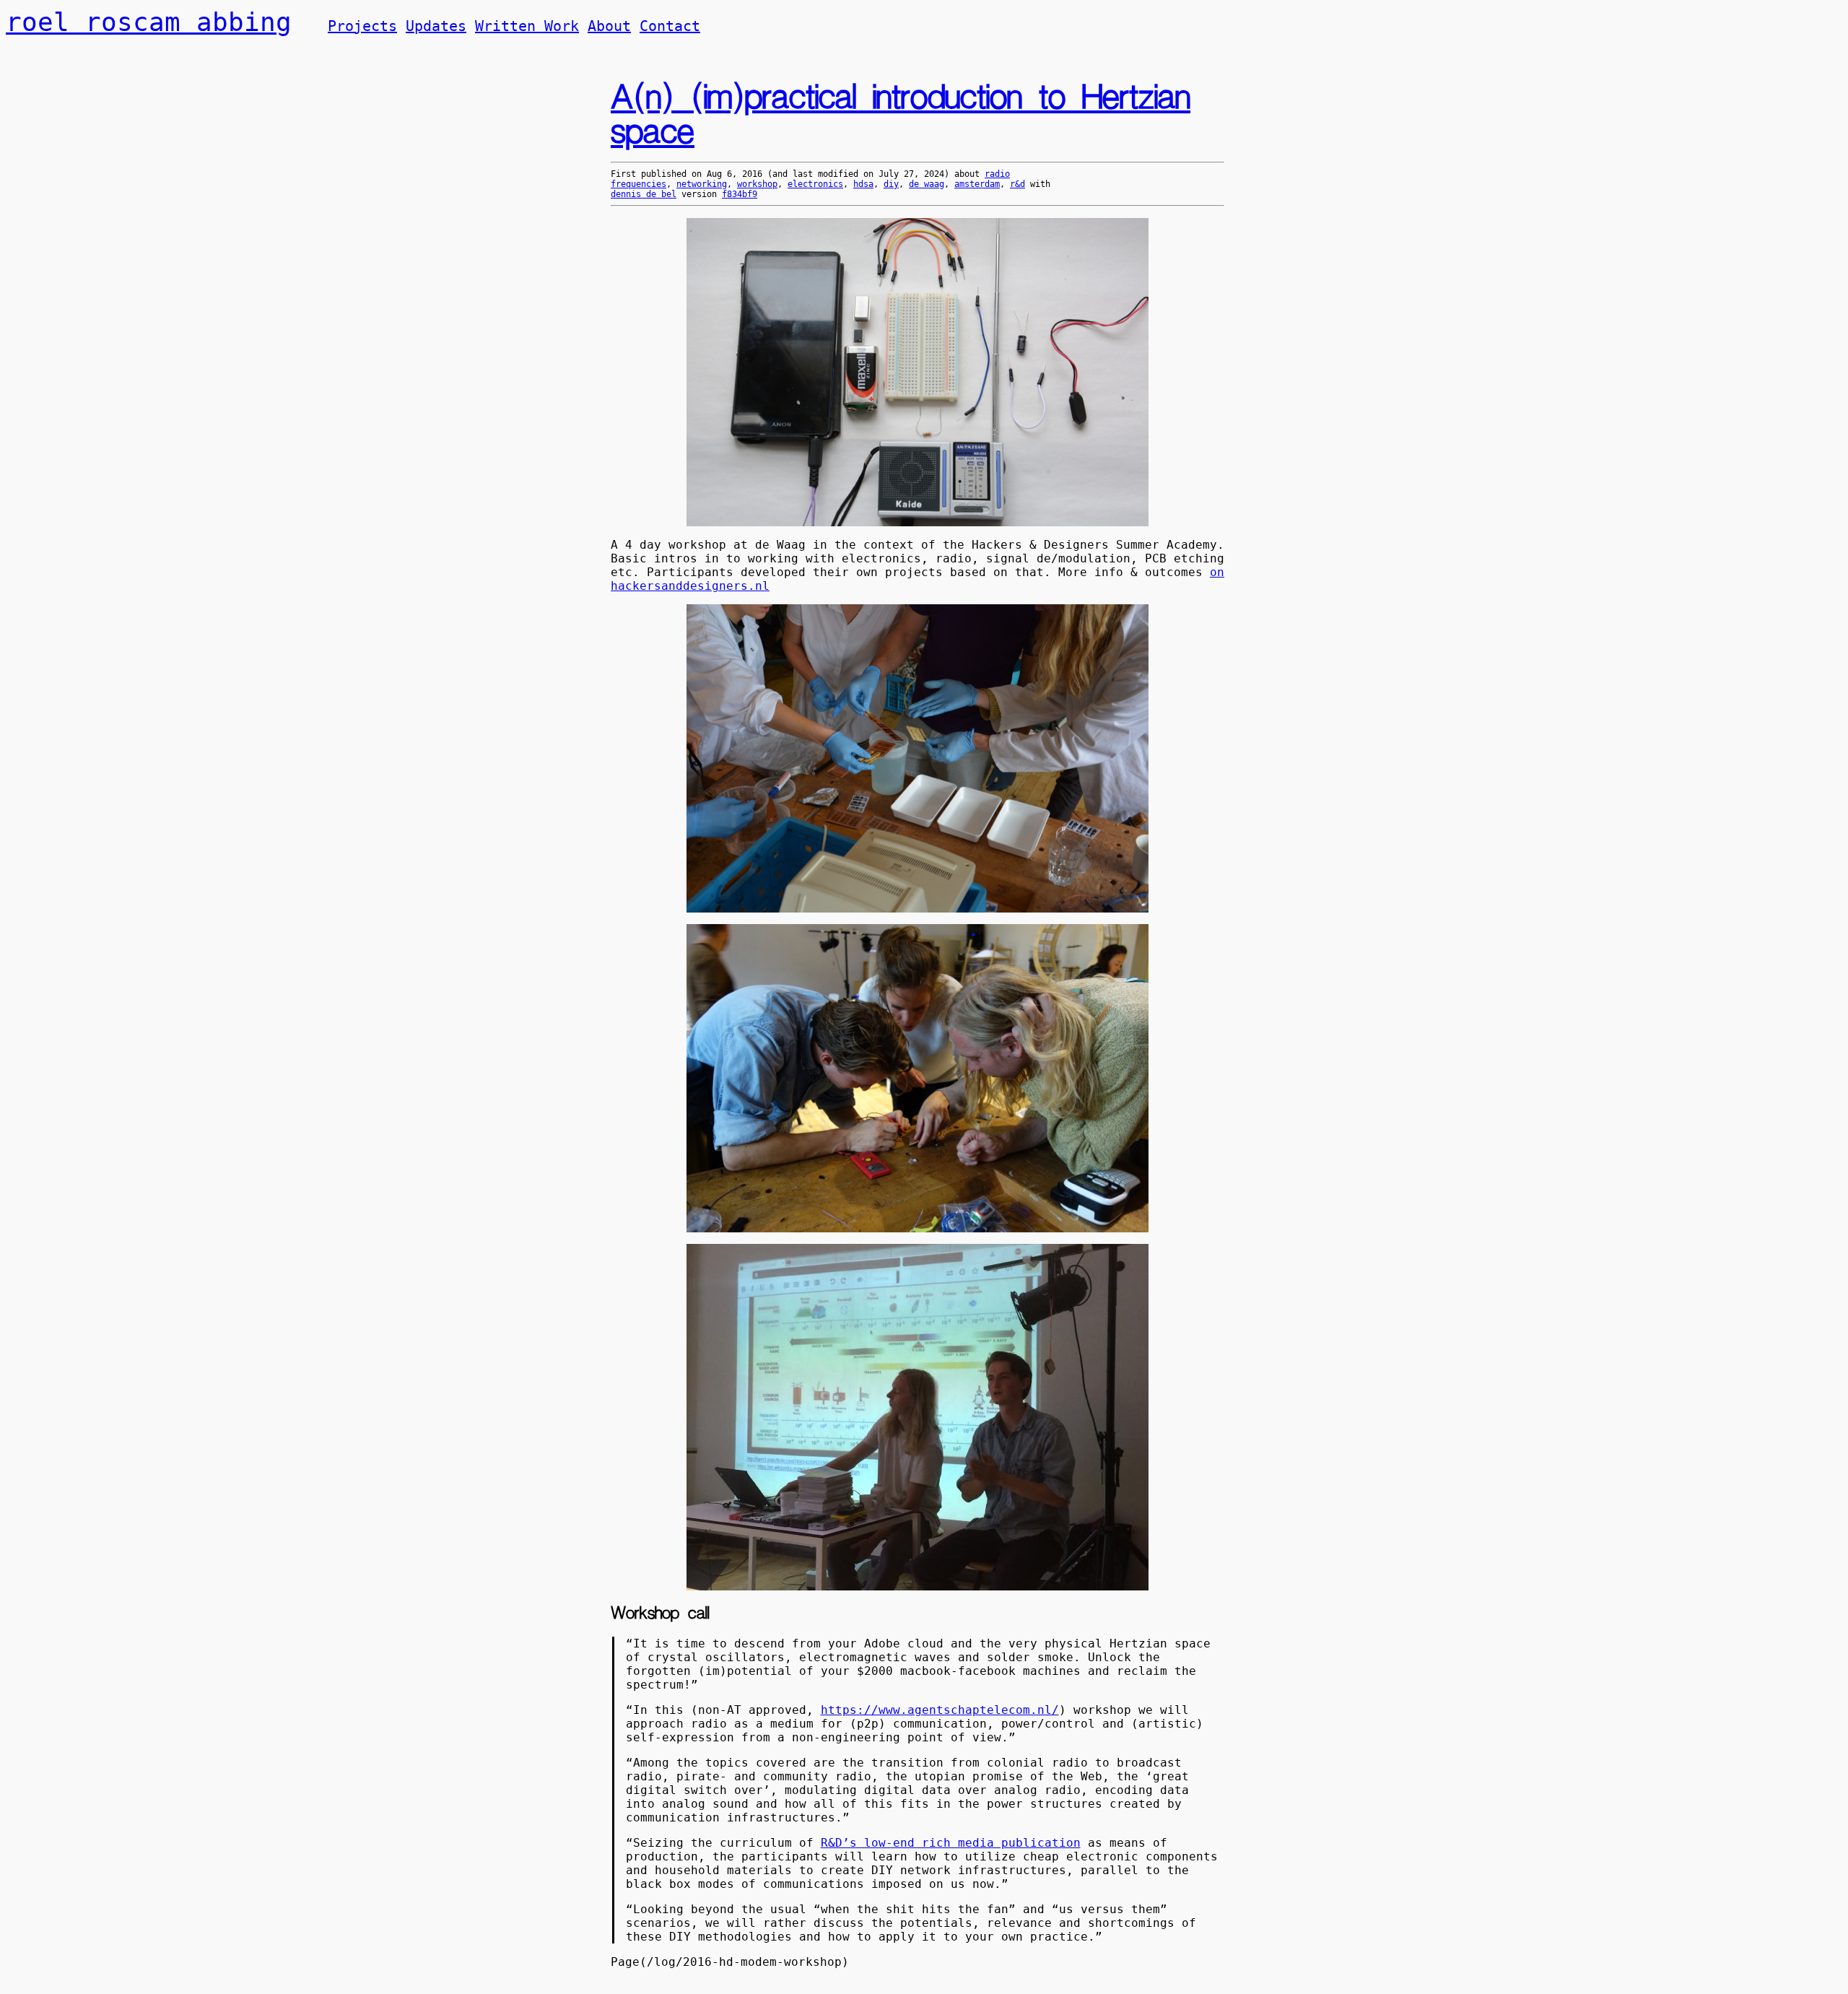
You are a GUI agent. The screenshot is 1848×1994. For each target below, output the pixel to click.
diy (891, 184)
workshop (757, 184)
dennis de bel (644, 194)
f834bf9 (740, 194)
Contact (670, 26)
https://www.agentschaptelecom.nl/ (940, 1710)
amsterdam (977, 184)
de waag (927, 184)
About (609, 26)
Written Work (527, 26)
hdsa (863, 184)
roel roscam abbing (149, 22)
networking (702, 184)
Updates (436, 26)
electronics (815, 184)
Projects (362, 26)
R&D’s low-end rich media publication (951, 1843)
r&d (1017, 184)
